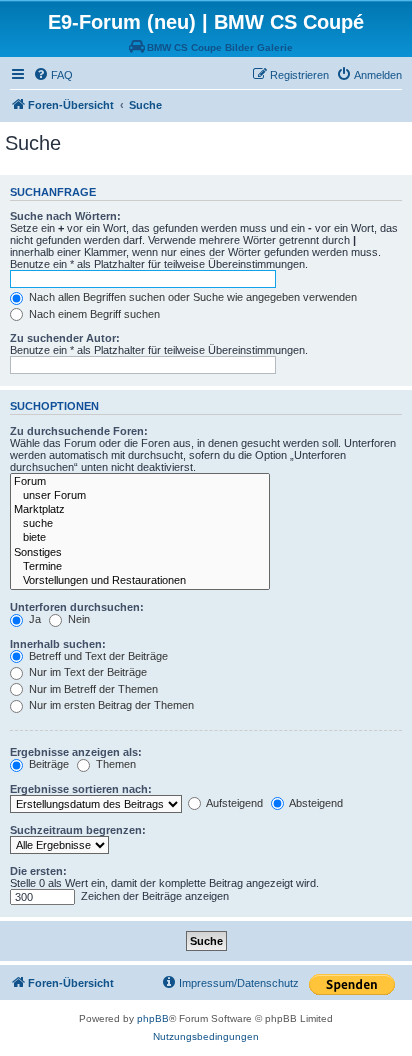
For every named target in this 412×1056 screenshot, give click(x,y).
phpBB (153, 1018)
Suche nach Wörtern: (65, 216)
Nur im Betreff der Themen (92, 689)
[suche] (140, 524)
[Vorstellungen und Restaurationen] (140, 581)
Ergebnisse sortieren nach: (81, 789)
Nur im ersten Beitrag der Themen (110, 705)
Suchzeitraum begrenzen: (78, 830)
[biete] (140, 538)
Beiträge (47, 764)
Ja (33, 619)
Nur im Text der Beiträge (86, 672)
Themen (114, 764)
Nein (77, 619)
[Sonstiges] (140, 553)
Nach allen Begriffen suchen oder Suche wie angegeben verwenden (191, 297)
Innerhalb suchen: (58, 644)
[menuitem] (53, 75)
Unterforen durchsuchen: (77, 607)
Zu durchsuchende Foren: (79, 431)
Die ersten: (38, 871)
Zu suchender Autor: (65, 338)
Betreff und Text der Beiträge (97, 656)
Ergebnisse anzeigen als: (76, 752)
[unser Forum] (140, 496)
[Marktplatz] (140, 510)
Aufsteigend (233, 803)
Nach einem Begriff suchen (93, 314)
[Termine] (140, 567)
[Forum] (140, 482)
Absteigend (315, 803)
